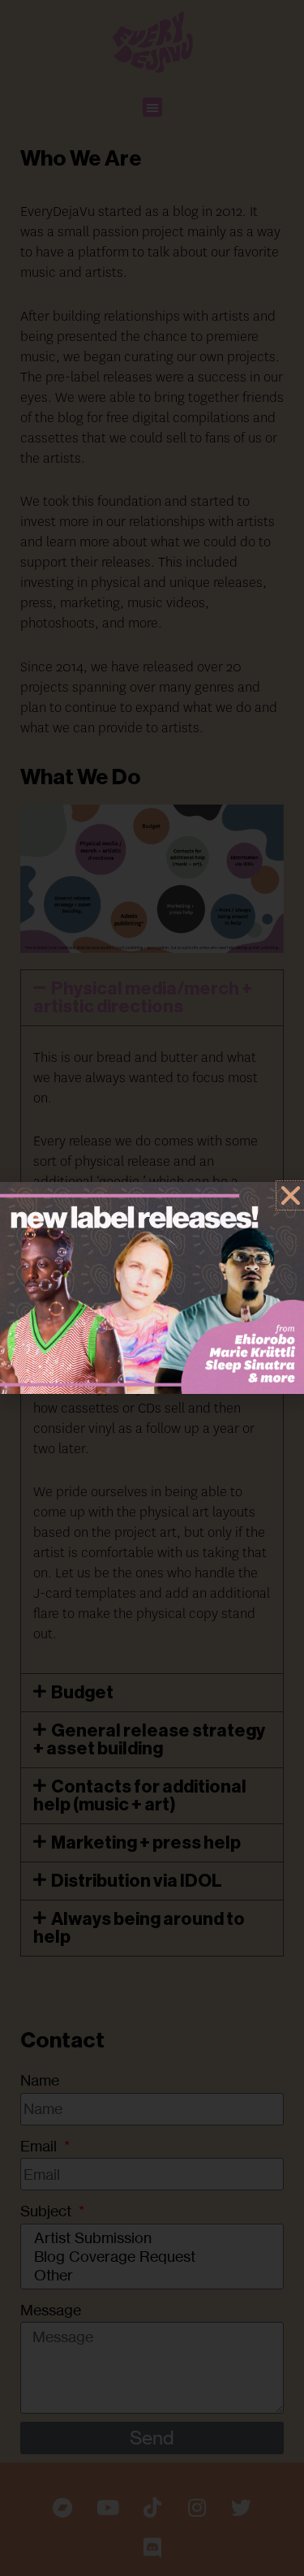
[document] (152, 1288)
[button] (291, 1195)
